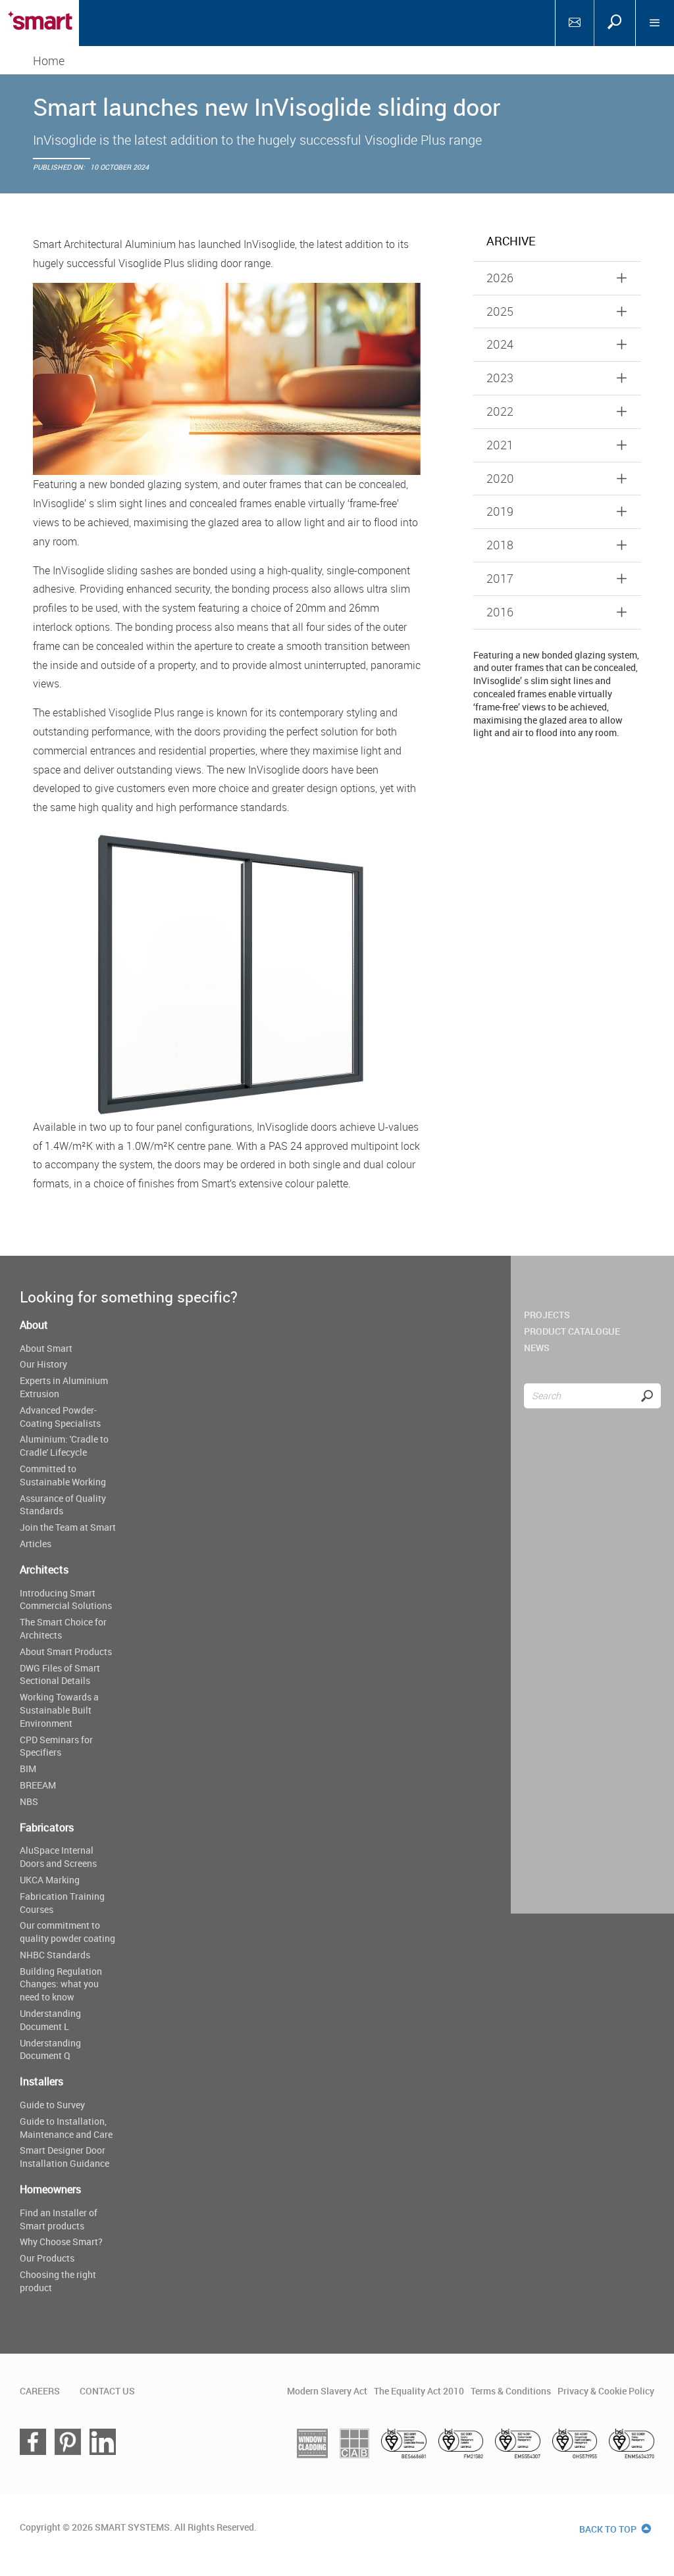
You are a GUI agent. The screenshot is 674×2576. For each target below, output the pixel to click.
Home (49, 61)
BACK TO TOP (609, 2529)
